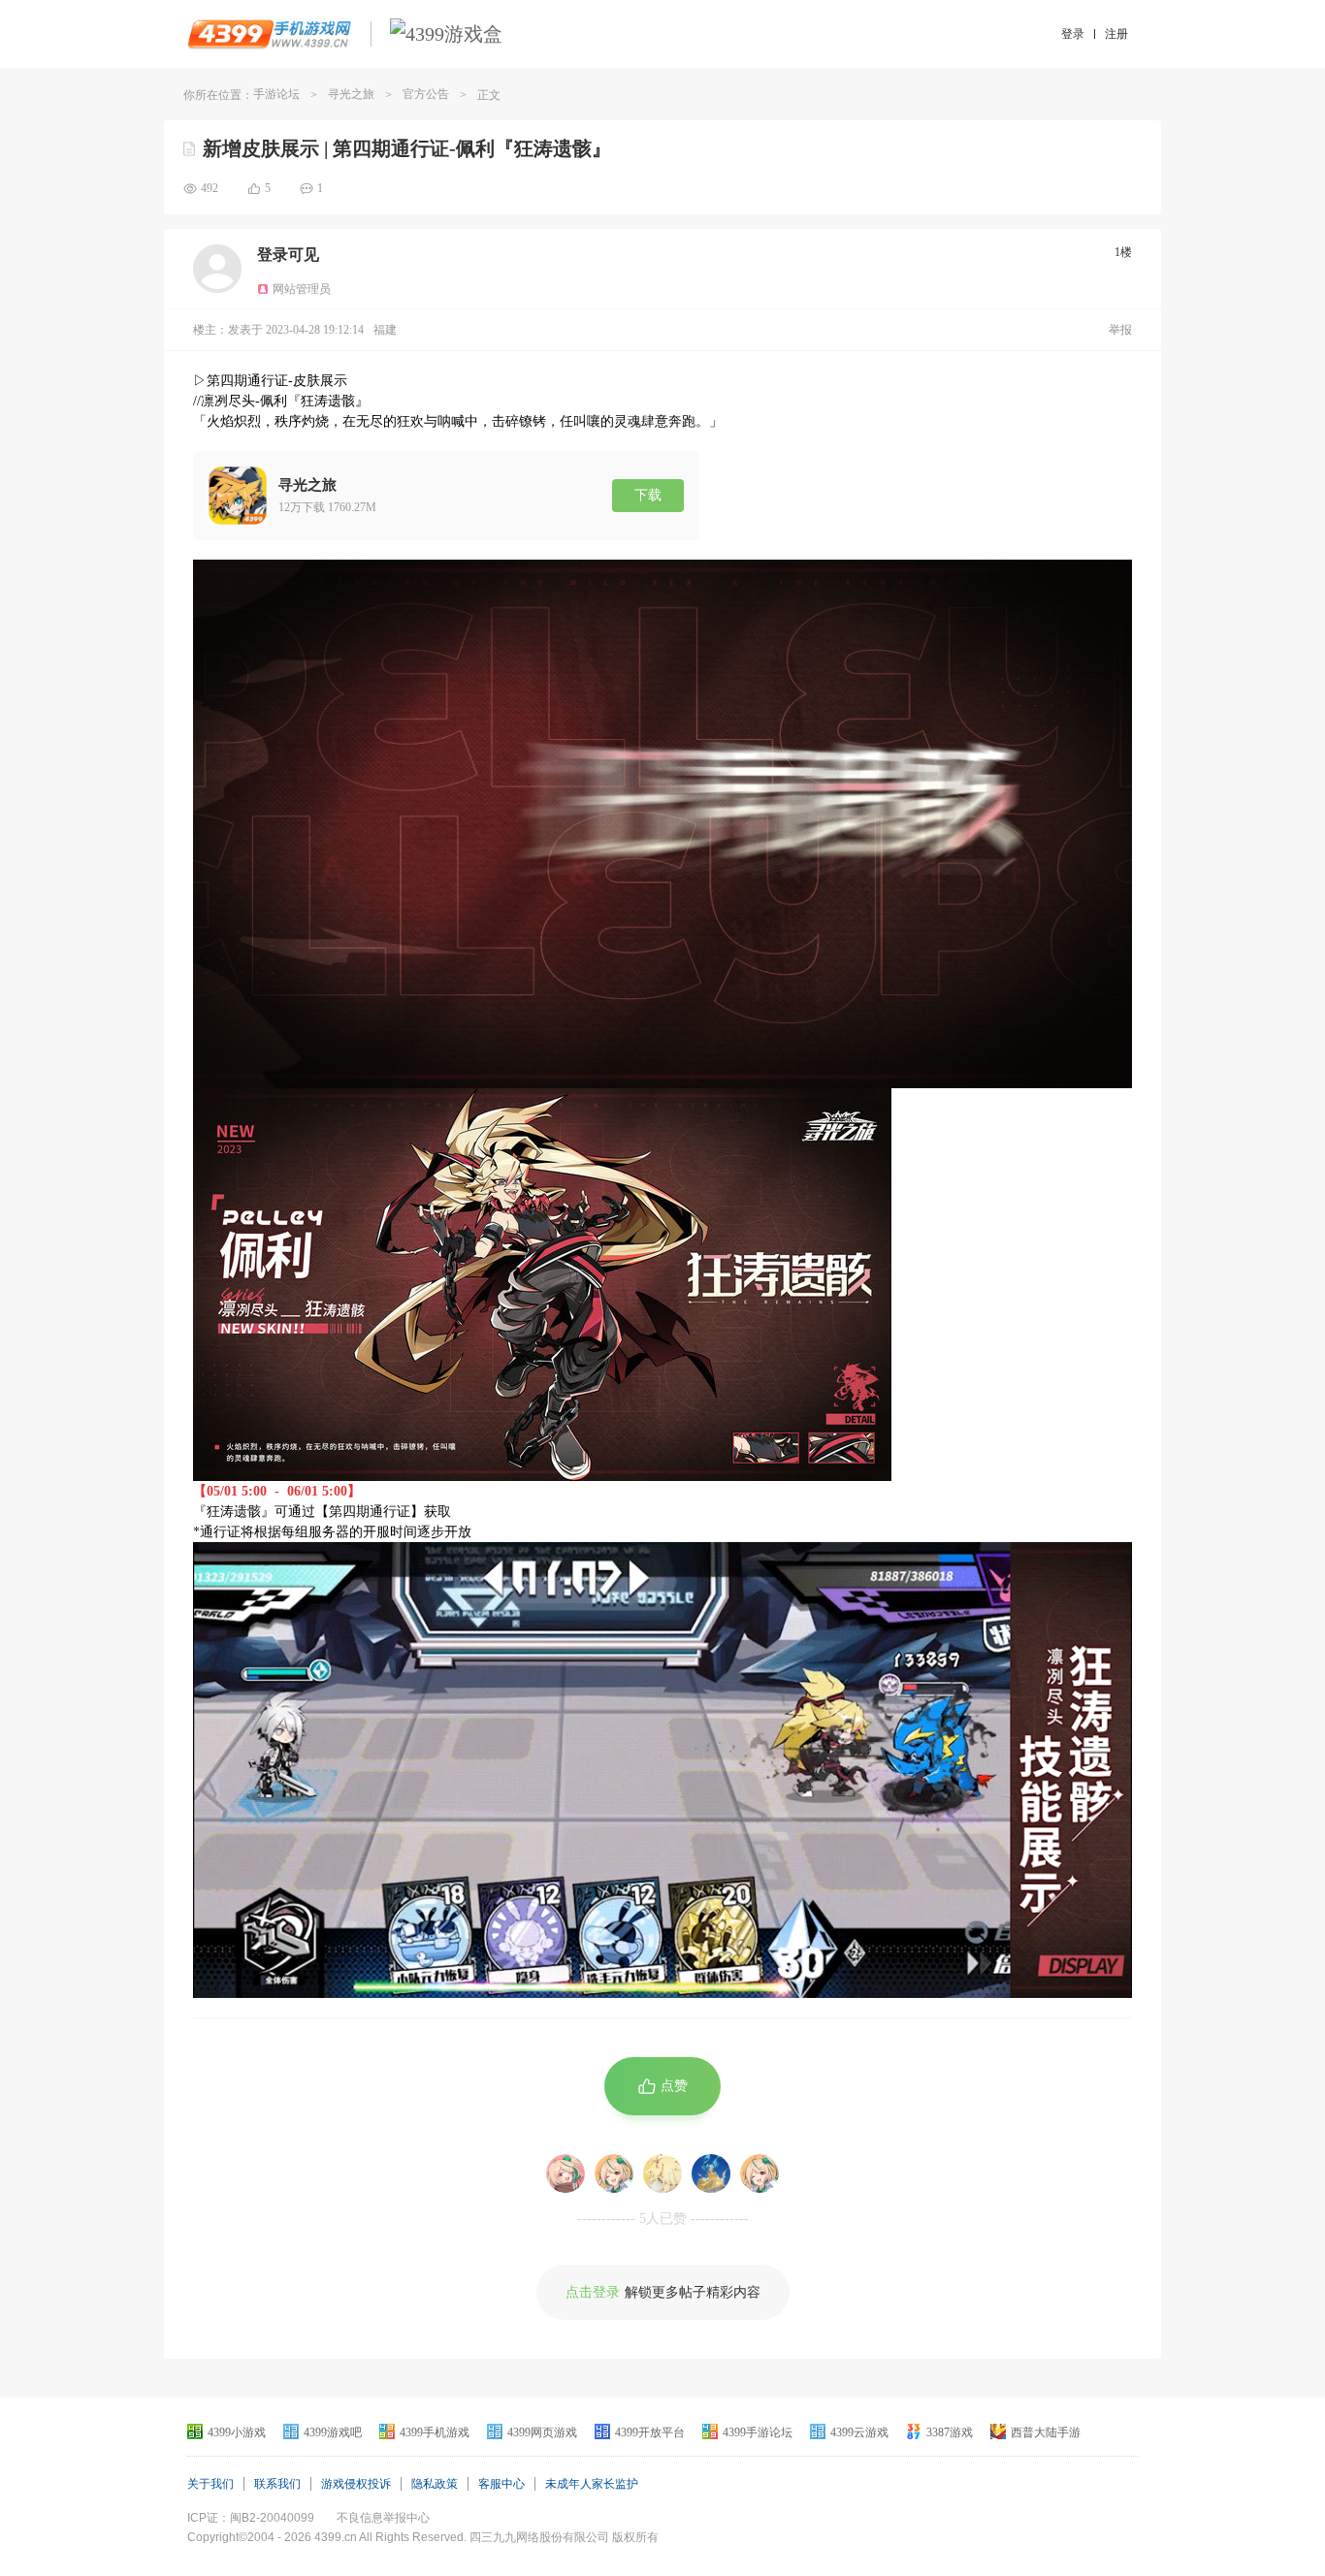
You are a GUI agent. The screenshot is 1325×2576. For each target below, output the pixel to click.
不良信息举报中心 (383, 2518)
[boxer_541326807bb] (566, 2173)
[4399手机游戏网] (269, 34)
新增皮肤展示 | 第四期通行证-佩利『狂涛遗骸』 (407, 148)
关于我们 (210, 2484)
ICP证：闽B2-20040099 (251, 2518)
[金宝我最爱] (662, 2173)
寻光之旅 (351, 94)
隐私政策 (435, 2484)
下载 (648, 495)
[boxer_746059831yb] (614, 2173)
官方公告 (426, 94)
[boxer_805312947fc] (759, 2173)
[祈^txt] (711, 2173)
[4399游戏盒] (446, 34)
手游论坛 (276, 94)
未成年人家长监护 (592, 2484)
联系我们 (277, 2484)
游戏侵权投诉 (356, 2484)
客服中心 (501, 2484)
